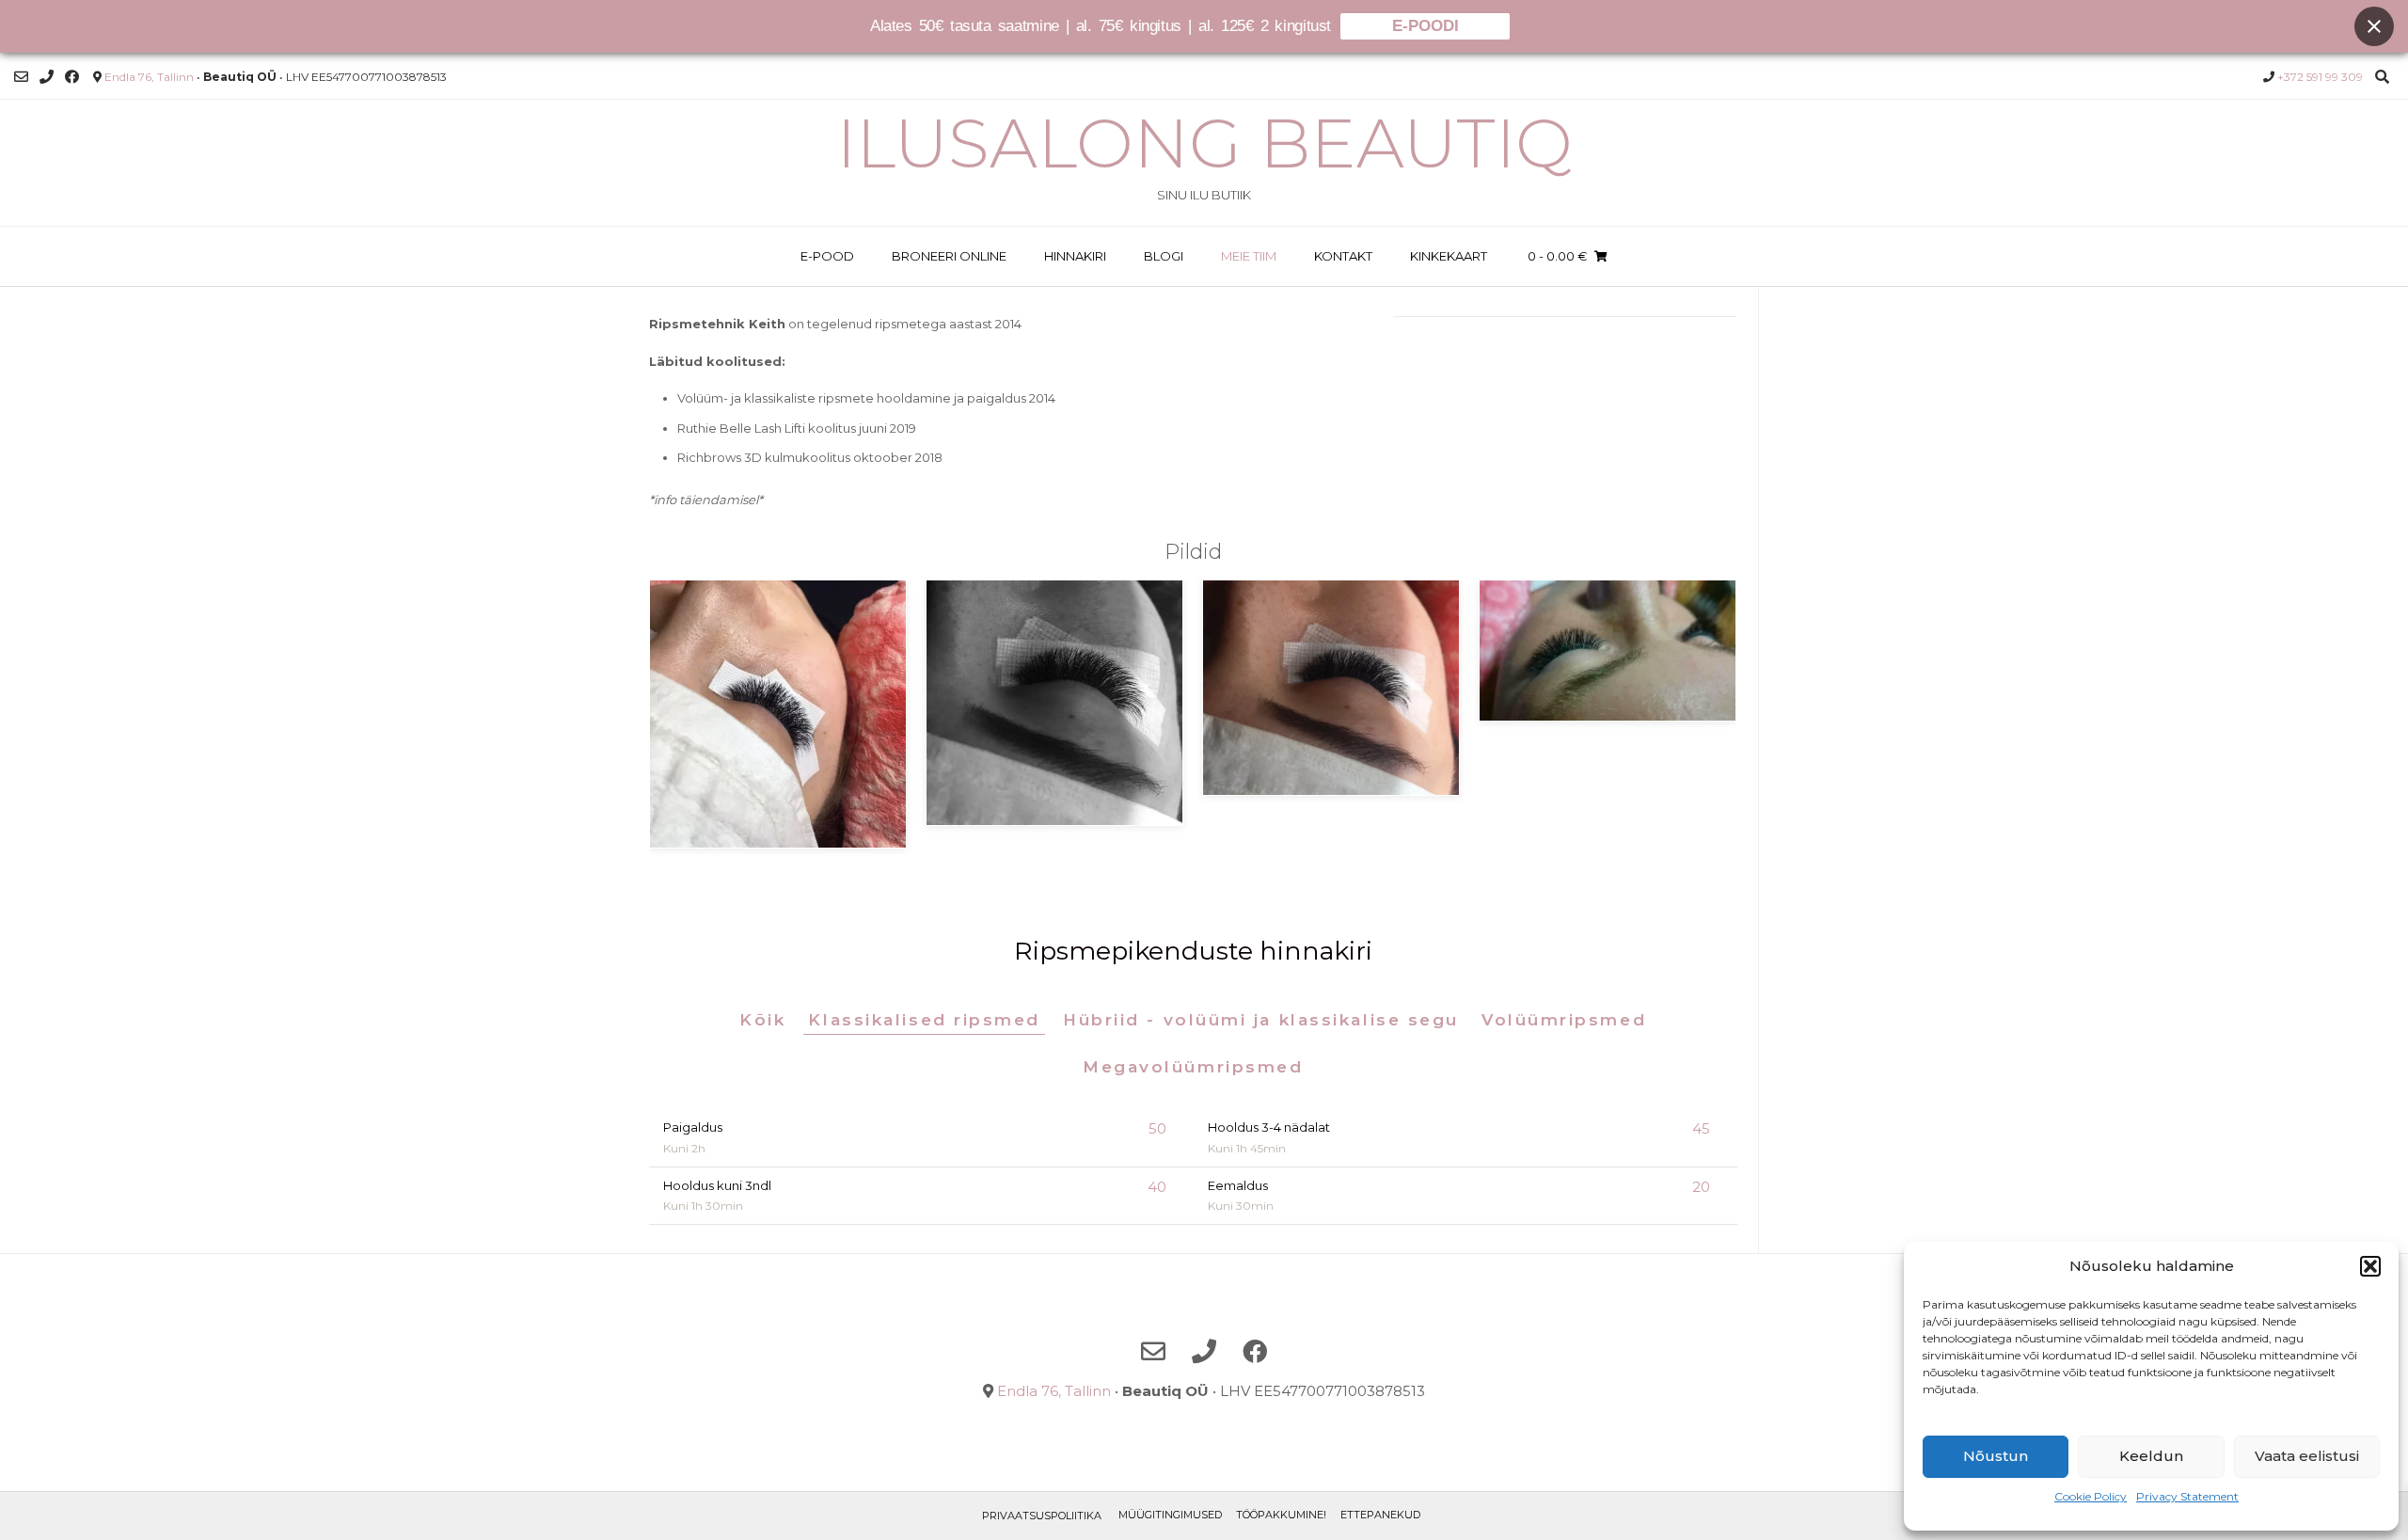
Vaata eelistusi (2307, 1456)
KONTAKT (1343, 256)
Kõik (762, 1020)
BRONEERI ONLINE (949, 256)
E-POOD (827, 256)
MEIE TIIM (1249, 256)
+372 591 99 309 (2320, 77)
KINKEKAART (1449, 256)
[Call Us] (47, 77)
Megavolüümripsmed (1193, 1067)
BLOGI (1164, 256)
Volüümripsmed (1564, 1020)
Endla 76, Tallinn (149, 77)
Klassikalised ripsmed (924, 1020)
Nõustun (1996, 1456)
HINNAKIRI (1075, 256)
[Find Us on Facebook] (72, 77)
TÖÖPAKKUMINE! (1281, 1515)
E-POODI (1426, 26)
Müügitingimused (1170, 1515)
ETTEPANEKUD (1380, 1515)
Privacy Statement (2187, 1496)
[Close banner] (2374, 26)
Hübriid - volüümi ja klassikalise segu (1261, 1020)
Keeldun (2151, 1456)
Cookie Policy (2091, 1496)
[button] (2370, 1266)
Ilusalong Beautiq (1204, 143)
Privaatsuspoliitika (1042, 1516)
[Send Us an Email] (21, 77)
